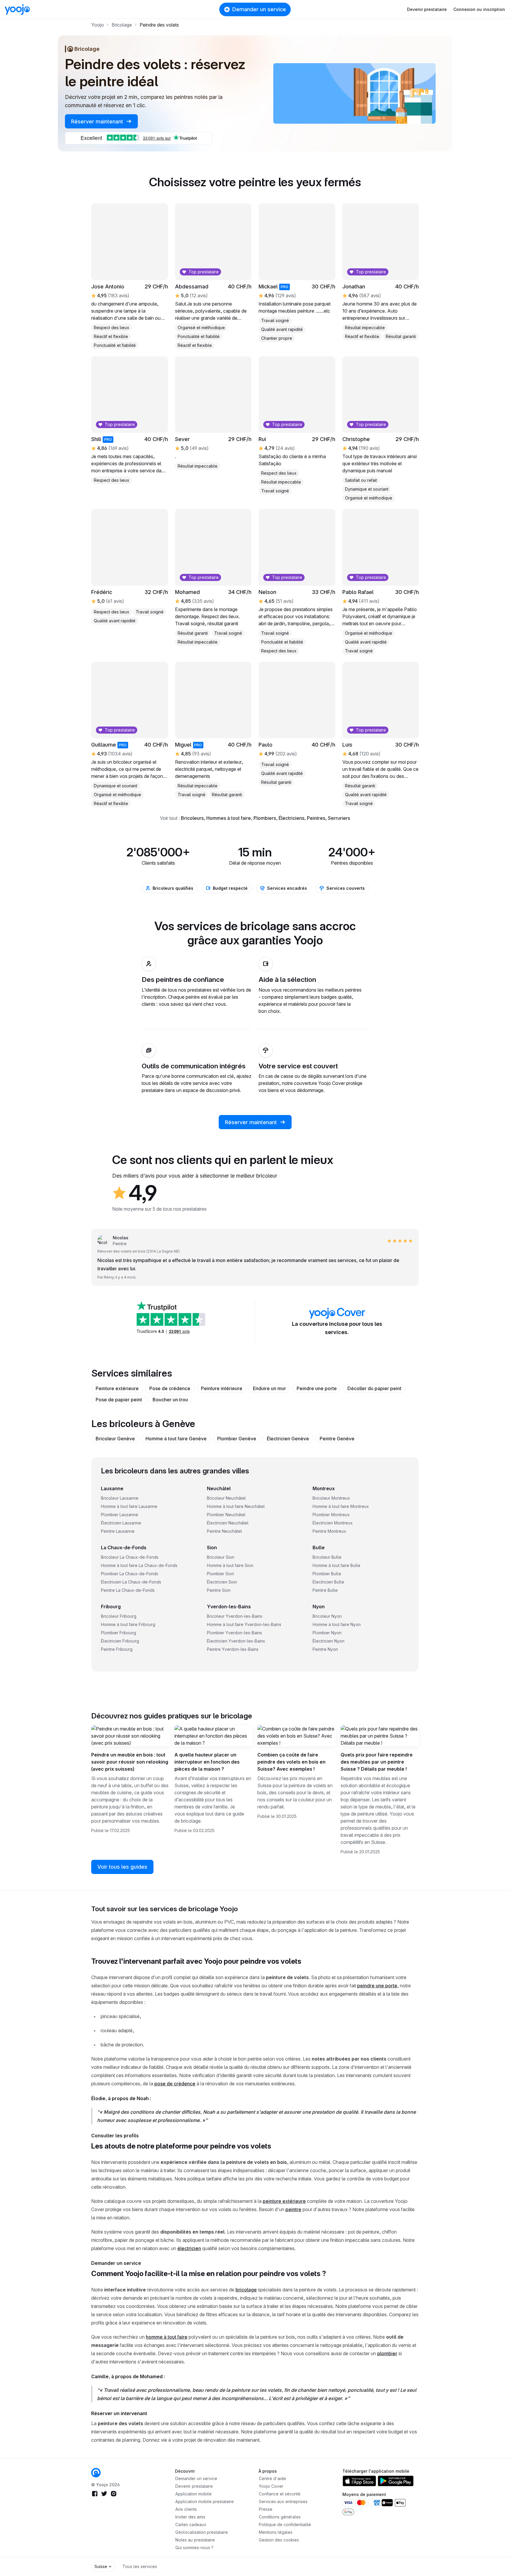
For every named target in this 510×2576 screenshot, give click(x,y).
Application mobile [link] (193, 2494)
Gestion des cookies (279, 2540)
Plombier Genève (237, 1439)
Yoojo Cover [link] (271, 2486)
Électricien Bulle (328, 1582)
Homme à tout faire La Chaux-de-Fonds (139, 1565)
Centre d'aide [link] (272, 2478)
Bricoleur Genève (115, 1439)
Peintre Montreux (329, 1531)
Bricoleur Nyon (327, 1616)
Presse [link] (266, 2509)
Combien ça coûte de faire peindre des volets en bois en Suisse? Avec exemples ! (291, 1762)
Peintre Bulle (325, 1590)
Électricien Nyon (328, 1641)
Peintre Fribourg (117, 1649)
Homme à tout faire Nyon (337, 1624)
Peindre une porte (317, 1388)
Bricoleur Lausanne (120, 1498)
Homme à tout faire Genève (176, 1439)
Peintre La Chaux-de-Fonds (128, 1590)
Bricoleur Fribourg (119, 1616)
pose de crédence (175, 2084)
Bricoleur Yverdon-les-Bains (235, 1616)
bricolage (246, 2290)
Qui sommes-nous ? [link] (194, 2548)
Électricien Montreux (333, 1523)
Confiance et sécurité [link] (280, 2494)
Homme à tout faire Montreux (341, 1506)
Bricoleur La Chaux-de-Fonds (130, 1557)
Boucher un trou (170, 1400)
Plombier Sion (220, 1574)
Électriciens (291, 818)
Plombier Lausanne (120, 1515)
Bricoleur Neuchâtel (226, 1498)
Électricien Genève (288, 1439)
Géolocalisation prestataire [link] (202, 2532)
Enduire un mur (269, 1388)
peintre (293, 2209)
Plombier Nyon (327, 1633)
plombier (387, 2353)
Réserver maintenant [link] (98, 121)
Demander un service (259, 9)
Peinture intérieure (222, 1388)
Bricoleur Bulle (327, 1557)
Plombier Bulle (327, 1574)
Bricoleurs (192, 818)
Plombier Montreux (331, 1515)
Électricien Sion (222, 1582)
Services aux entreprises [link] (283, 2501)
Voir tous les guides (122, 1867)
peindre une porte (377, 1986)
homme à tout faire (167, 2337)
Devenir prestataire (427, 9)
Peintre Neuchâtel (224, 1531)
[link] (96, 2473)
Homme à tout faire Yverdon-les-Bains (244, 1624)
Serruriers (339, 818)
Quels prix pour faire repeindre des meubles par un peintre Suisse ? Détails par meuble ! (377, 1762)
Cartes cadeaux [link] (191, 2524)
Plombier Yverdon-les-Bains (234, 1633)
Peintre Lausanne (118, 1531)
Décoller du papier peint (374, 1388)
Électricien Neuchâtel (228, 1523)
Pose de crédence (170, 1388)
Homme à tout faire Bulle (336, 1565)
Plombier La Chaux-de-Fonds (130, 1574)
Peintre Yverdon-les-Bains (233, 1649)
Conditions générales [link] (280, 2517)
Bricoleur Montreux (331, 1498)
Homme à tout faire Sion (230, 1565)
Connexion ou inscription (479, 9)
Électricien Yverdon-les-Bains (236, 1641)
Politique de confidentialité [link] (285, 2524)
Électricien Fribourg (120, 1641)
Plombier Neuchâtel (226, 1515)
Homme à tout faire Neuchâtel (236, 1506)
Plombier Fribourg (118, 1633)
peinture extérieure (284, 2201)
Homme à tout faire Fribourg (128, 1624)
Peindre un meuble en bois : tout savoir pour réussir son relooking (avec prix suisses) (130, 1762)
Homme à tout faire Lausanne (129, 1506)
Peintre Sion (219, 1590)
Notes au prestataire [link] (195, 2540)
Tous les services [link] (140, 2566)
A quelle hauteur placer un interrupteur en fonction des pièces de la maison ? (207, 1762)
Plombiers (265, 818)
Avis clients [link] (186, 2509)
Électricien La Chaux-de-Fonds (131, 1582)
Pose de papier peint (119, 1400)
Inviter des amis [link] (190, 2517)
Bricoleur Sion (221, 1557)
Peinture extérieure (117, 1388)
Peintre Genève (337, 1439)
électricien (189, 2248)
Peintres (316, 818)
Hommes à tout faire (229, 818)
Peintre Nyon (325, 1649)
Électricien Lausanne (121, 1523)
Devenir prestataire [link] (194, 2486)
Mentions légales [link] (276, 2532)
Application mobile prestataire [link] (205, 2501)
